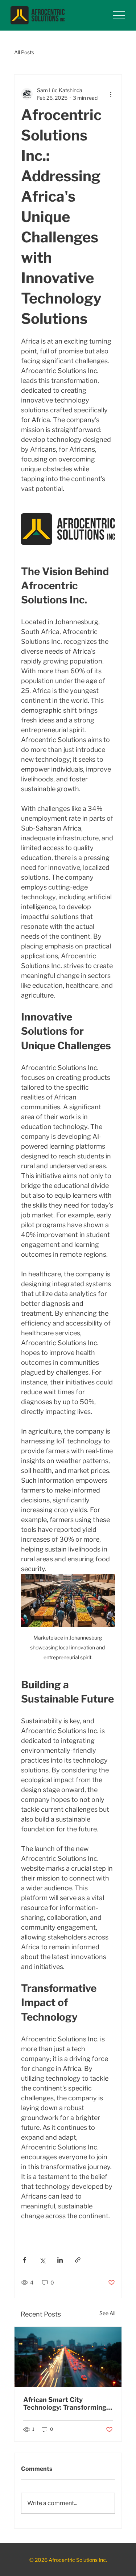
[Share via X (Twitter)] (42, 2260)
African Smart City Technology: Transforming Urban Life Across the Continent (65, 2403)
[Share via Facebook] (24, 2260)
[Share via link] (78, 2260)
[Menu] (119, 15)
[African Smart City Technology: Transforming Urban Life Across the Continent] (68, 2357)
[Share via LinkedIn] (60, 2260)
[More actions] (111, 94)
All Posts (24, 52)
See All (107, 2313)
